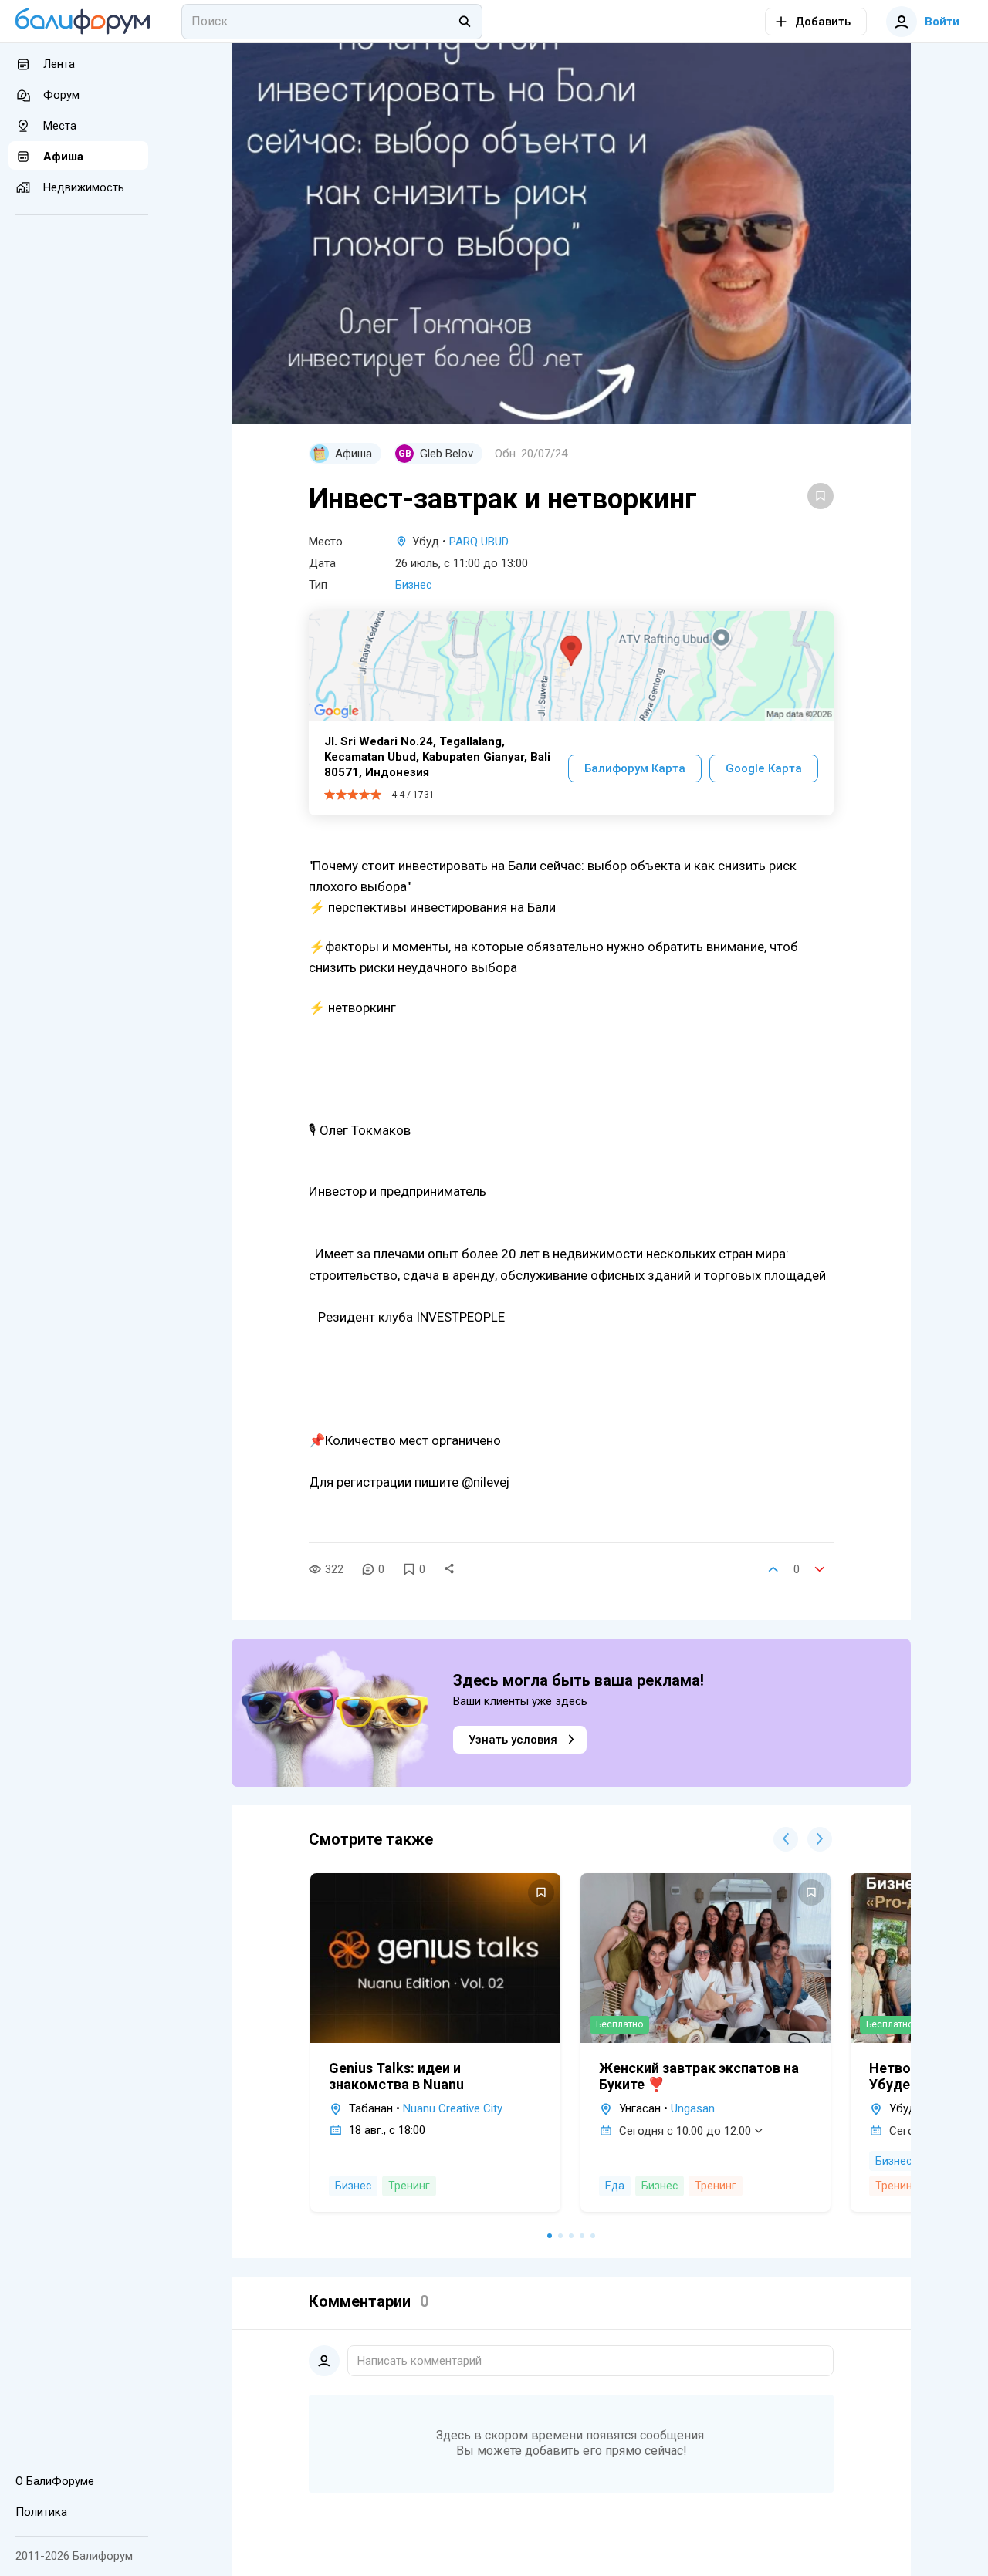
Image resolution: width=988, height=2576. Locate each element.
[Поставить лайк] (773, 1569)
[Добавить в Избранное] (821, 496)
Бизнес (413, 585)
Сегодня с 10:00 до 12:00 (685, 2131)
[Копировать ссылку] (449, 1569)
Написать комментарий (420, 2361)
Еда (615, 2186)
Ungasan (693, 2108)
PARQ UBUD (479, 542)
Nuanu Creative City (453, 2108)
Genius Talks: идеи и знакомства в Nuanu (396, 2076)
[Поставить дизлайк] (820, 1569)
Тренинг (409, 2186)
